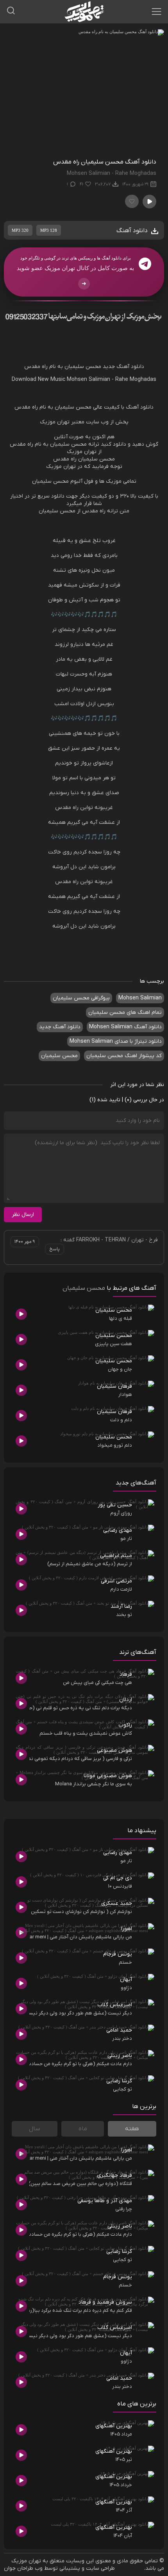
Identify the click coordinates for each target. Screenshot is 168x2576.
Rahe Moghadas (136, 380)
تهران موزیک (26, 2561)
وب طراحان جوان (23, 2568)
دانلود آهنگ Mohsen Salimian (125, 1027)
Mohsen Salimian (88, 380)
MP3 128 (49, 230)
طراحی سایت (100, 2568)
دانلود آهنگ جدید (123, 367)
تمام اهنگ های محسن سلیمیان (125, 1012)
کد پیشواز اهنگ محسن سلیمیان (124, 1056)
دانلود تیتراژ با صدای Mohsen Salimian (116, 1041)
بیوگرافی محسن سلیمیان (81, 998)
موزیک (48, 422)
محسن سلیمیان (83, 367)
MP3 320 (20, 230)
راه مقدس (36, 367)
